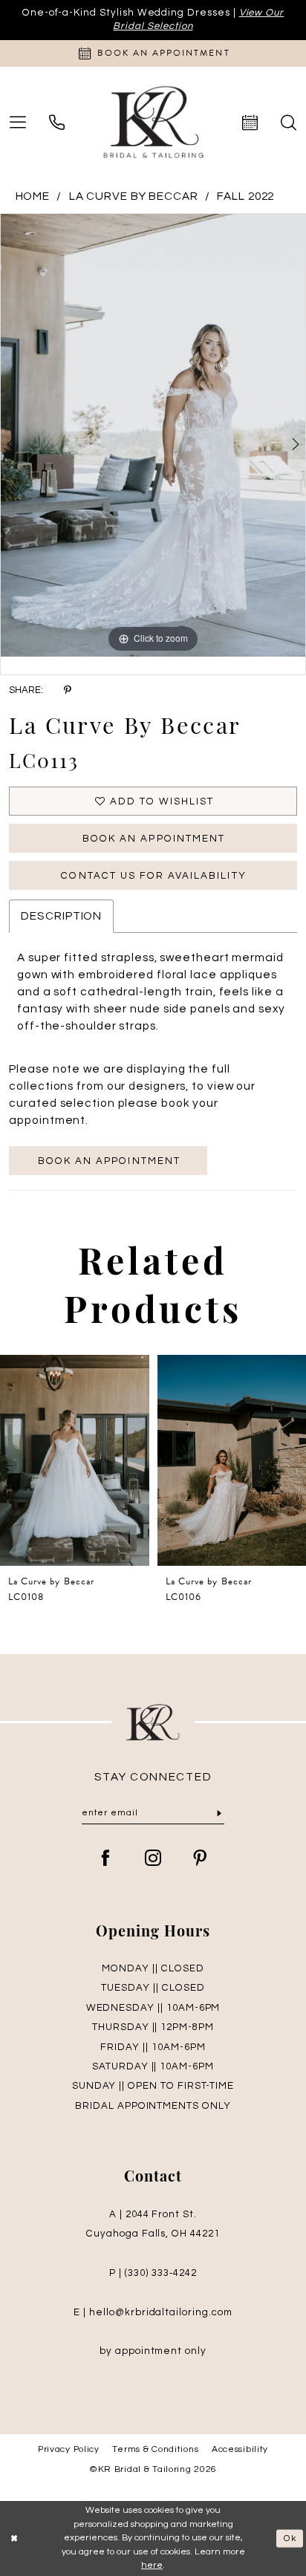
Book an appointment (109, 1161)
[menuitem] (57, 123)
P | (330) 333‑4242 (153, 2273)
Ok (290, 2538)
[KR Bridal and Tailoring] (153, 123)
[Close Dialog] (14, 2538)
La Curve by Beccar (134, 196)
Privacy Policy (69, 2449)
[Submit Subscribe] (219, 1814)
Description (61, 916)
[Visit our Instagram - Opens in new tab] (153, 1860)
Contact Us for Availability (153, 876)
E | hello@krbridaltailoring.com (153, 2312)
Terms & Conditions (155, 2449)
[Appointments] (250, 123)
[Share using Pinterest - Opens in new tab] (67, 691)
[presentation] (75, 1460)
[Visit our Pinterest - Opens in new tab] (200, 1860)
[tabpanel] (153, 435)
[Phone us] (57, 123)
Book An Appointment (154, 839)
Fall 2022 (245, 196)
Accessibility (240, 2449)
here (152, 2565)
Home (33, 196)
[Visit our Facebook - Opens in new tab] (106, 1860)
